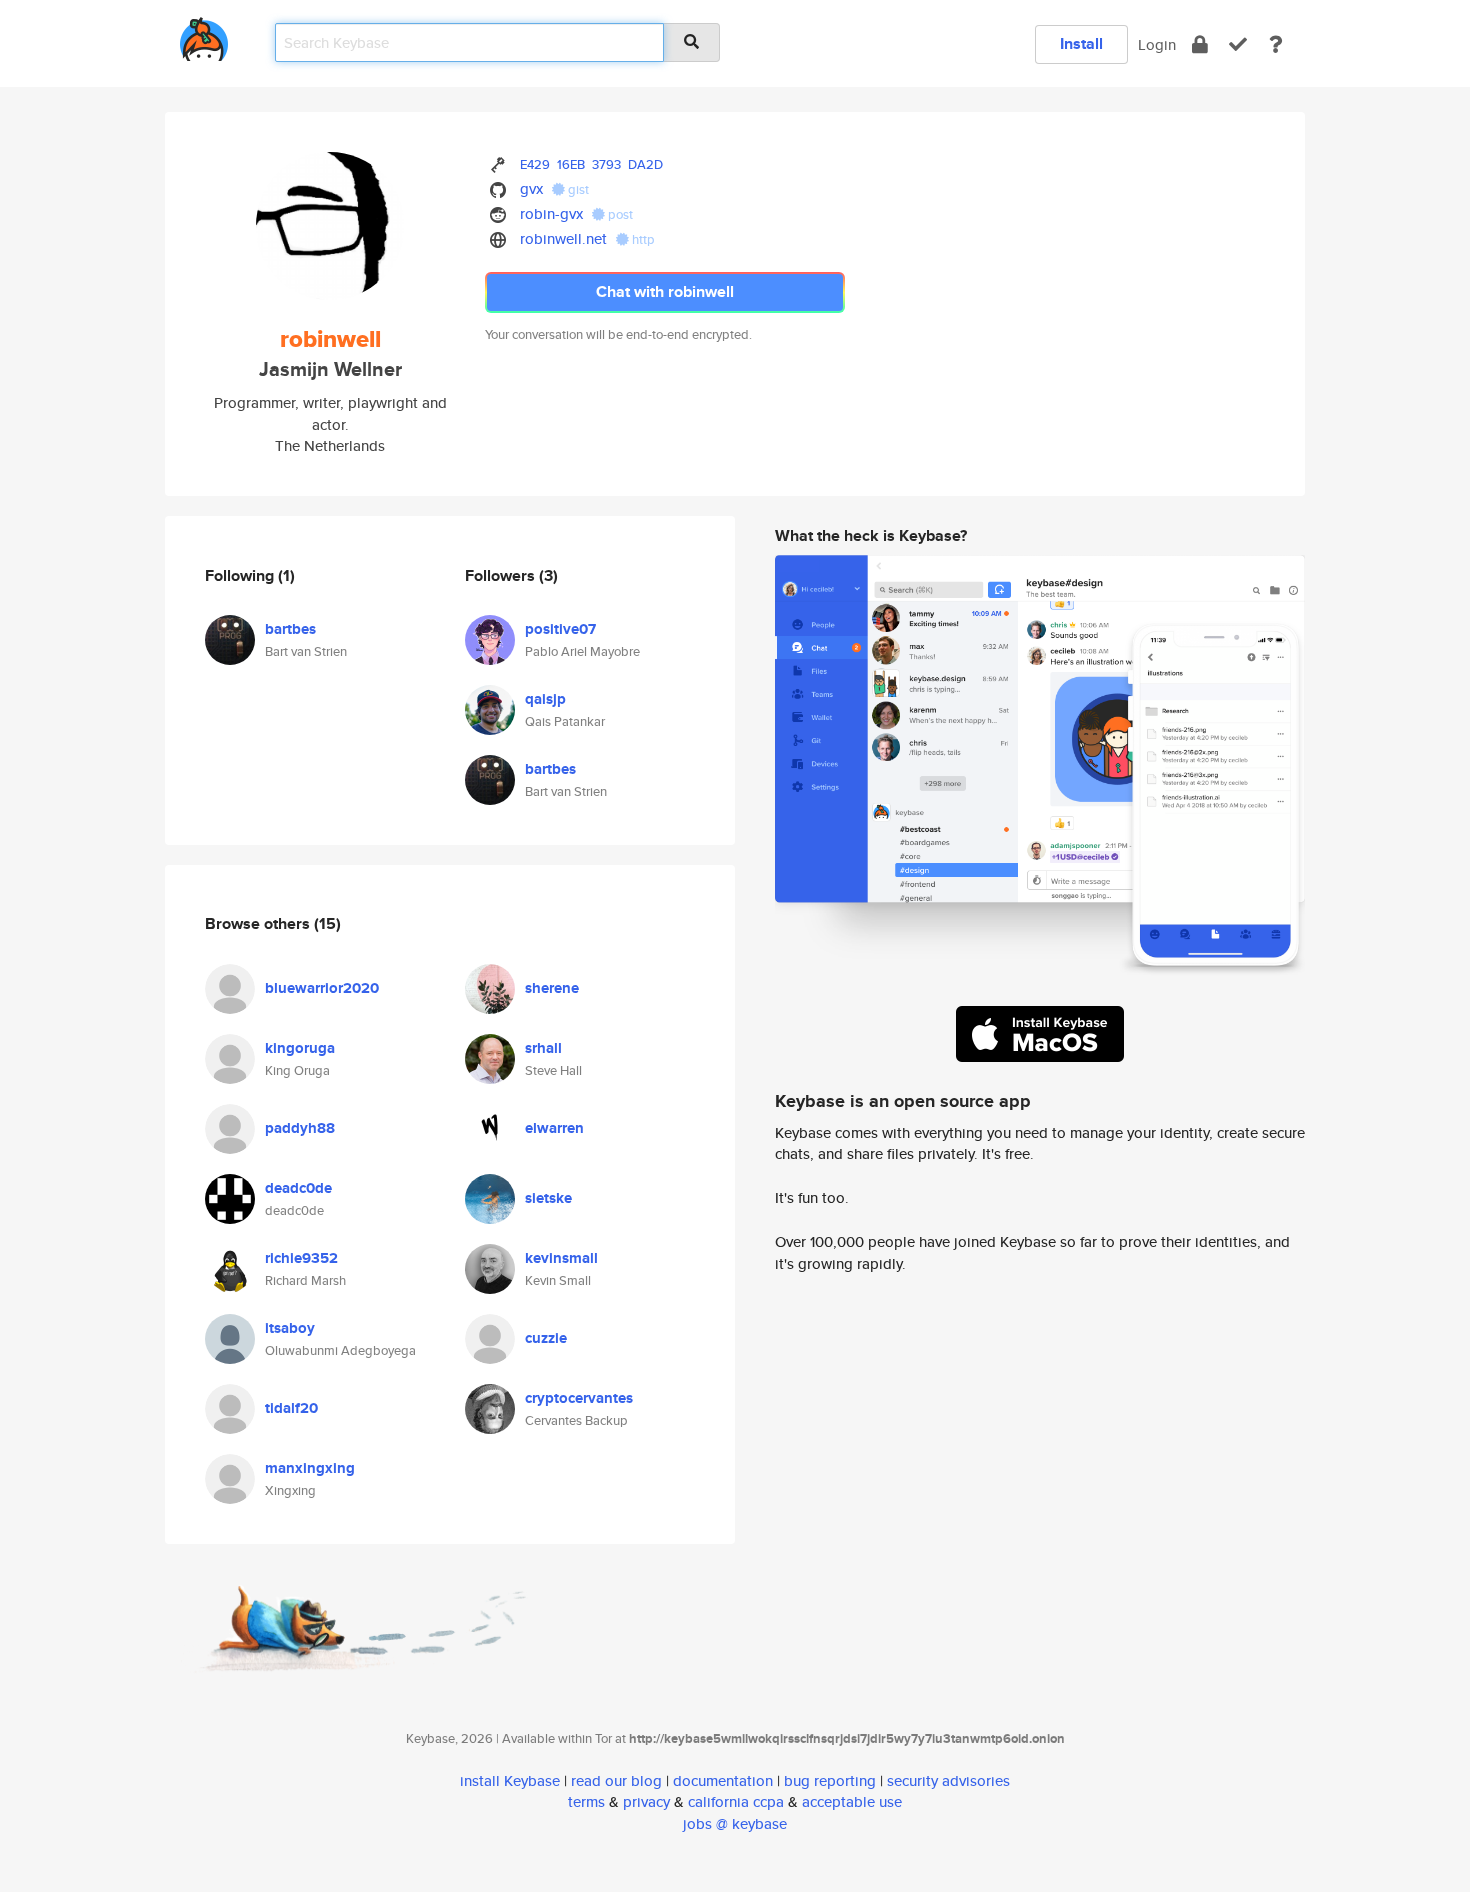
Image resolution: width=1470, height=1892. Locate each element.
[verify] (1238, 44)
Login (1157, 44)
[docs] (1276, 44)
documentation (723, 1780)
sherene (552, 988)
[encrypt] (1200, 44)
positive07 (560, 629)
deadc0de (298, 1188)
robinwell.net (563, 238)
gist (577, 189)
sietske (548, 1198)
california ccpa (736, 1801)
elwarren (554, 1128)
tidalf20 (291, 1408)
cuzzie (546, 1338)
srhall (543, 1048)
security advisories (948, 1780)
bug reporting (830, 1780)
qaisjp (545, 699)
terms (586, 1801)
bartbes (290, 629)
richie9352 (301, 1258)
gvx (531, 188)
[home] (204, 35)
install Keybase (510, 1780)
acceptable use (852, 1801)
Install (1081, 43)
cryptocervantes (579, 1398)
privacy (646, 1801)
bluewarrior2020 (322, 988)
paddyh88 (300, 1128)
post (619, 214)
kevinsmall (561, 1258)
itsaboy (290, 1328)
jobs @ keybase (735, 1823)
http (642, 239)
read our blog (616, 1780)
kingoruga (300, 1048)
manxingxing (310, 1468)
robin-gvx (551, 213)
